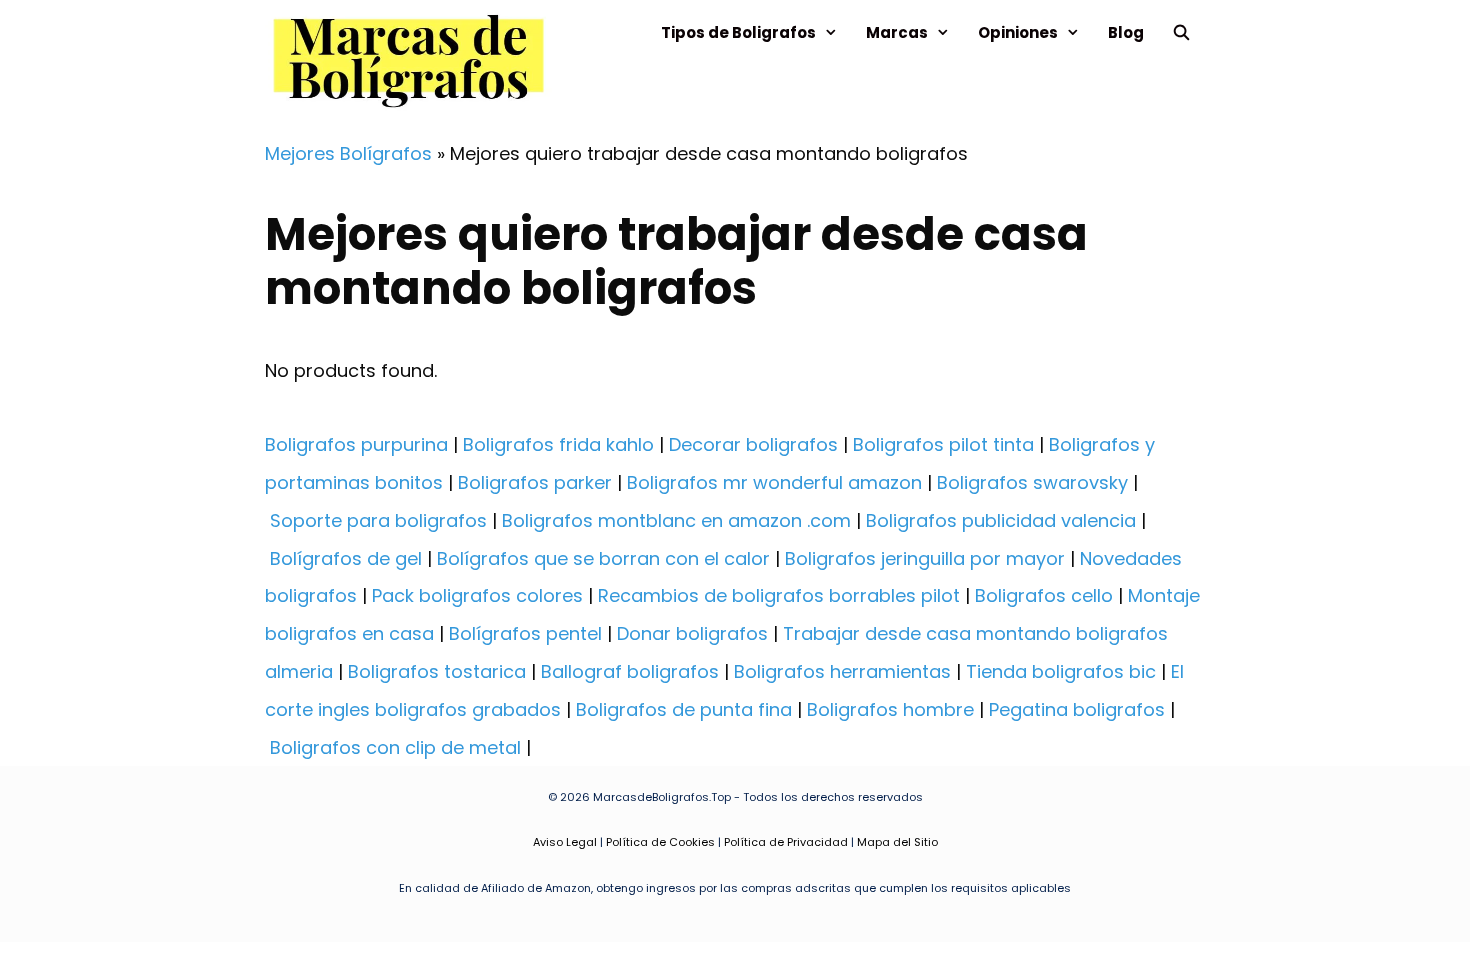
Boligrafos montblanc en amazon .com (676, 520)
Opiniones (1018, 32)
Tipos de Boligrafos (738, 32)
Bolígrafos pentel (525, 633)
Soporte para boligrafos (378, 520)
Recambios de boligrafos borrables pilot (779, 595)
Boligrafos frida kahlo (558, 444)
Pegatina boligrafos (1077, 709)
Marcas (897, 32)
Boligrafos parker (535, 482)
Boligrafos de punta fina (684, 709)
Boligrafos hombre (890, 709)
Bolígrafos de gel (346, 558)
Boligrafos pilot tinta (943, 444)
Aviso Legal (565, 842)
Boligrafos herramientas (842, 671)
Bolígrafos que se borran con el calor (603, 558)
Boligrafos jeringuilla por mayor (925, 558)
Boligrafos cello (1044, 595)
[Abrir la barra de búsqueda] (1181, 32)
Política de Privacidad (786, 842)
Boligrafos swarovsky (1032, 482)
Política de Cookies (660, 842)
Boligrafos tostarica (437, 671)
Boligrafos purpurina (356, 444)
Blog (1126, 32)
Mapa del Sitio (897, 842)
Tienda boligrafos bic (1061, 671)
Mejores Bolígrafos (348, 153)
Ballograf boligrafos (630, 671)
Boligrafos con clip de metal (395, 747)
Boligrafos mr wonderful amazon (774, 482)
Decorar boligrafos (753, 444)
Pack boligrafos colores (477, 595)
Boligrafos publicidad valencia (1001, 520)
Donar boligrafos (692, 633)
